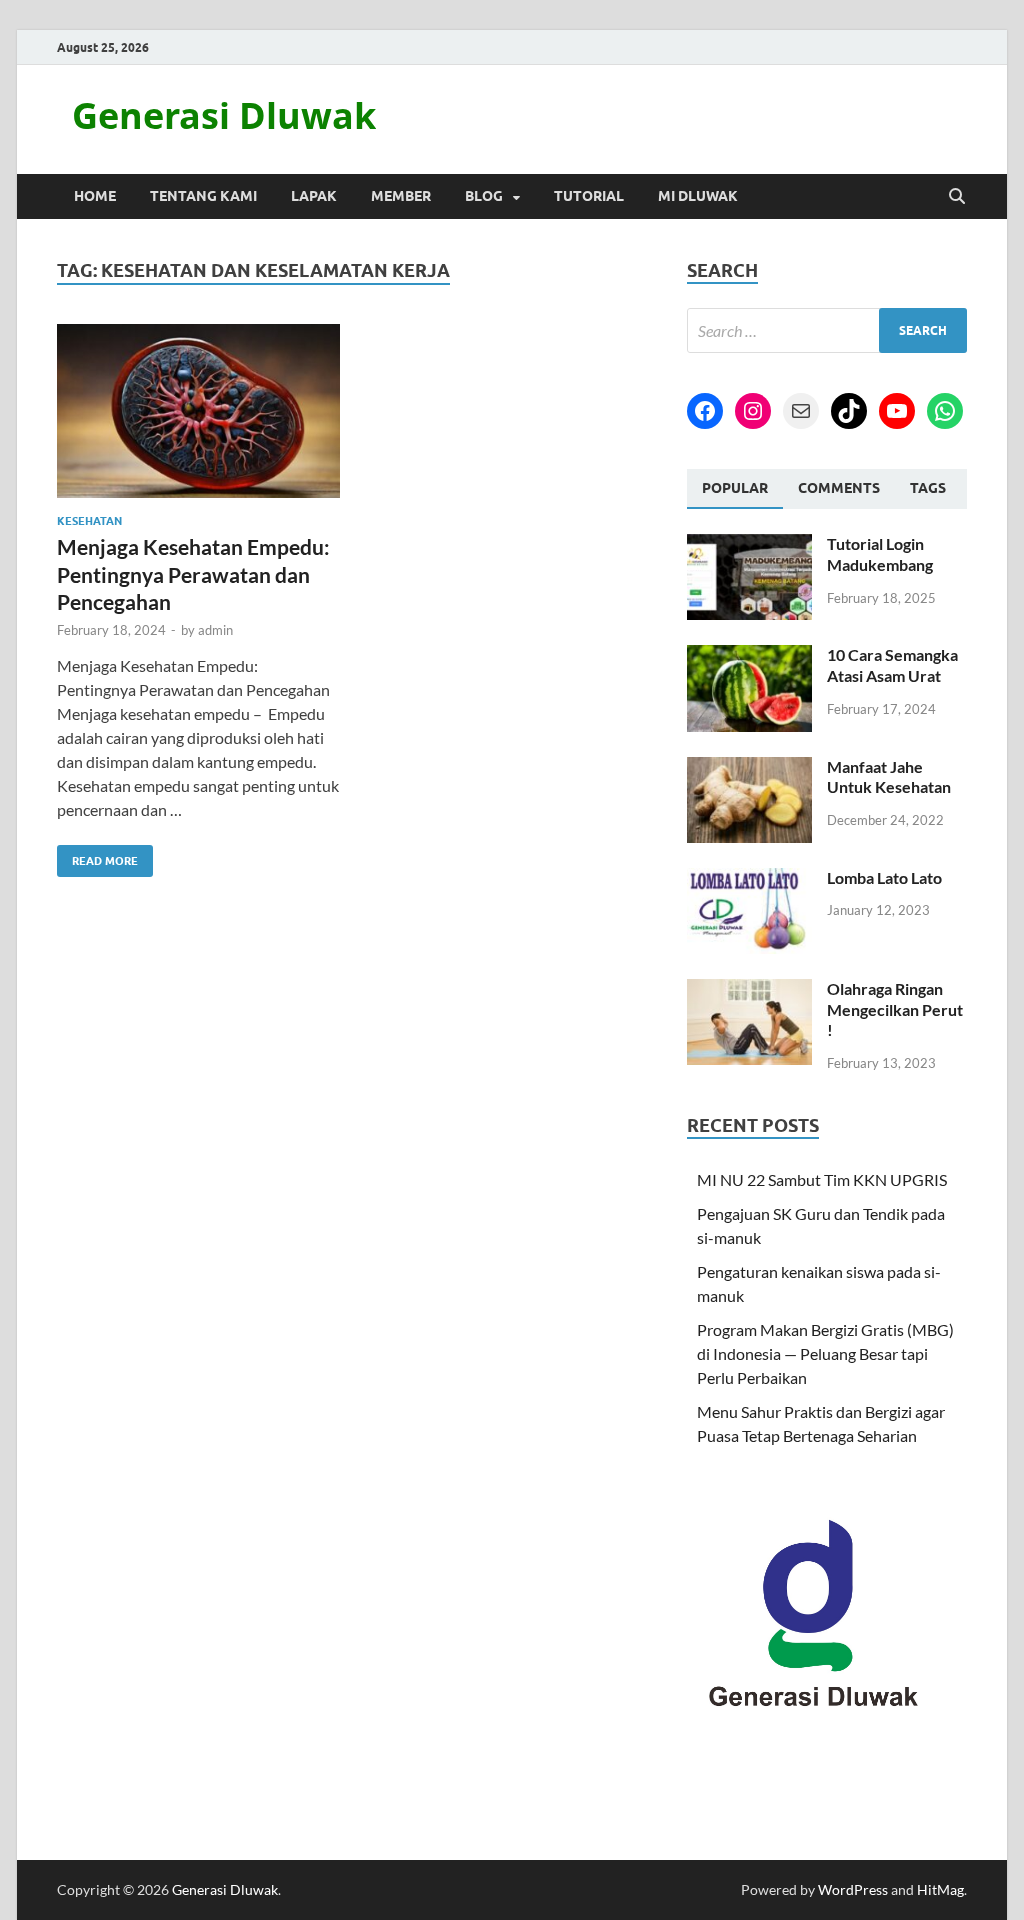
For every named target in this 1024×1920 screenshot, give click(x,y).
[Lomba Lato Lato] (749, 879)
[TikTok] (849, 411)
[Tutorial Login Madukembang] (749, 545)
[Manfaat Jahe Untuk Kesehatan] (749, 768)
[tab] (735, 489)
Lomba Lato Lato (884, 877)
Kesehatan (89, 521)
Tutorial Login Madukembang (880, 554)
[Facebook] (705, 411)
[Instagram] (753, 411)
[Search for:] (827, 330)
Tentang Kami (203, 196)
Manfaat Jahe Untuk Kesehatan (889, 777)
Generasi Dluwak (224, 115)
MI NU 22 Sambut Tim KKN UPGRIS (822, 1179)
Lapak (314, 196)
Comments (839, 488)
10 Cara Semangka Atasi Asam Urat (892, 665)
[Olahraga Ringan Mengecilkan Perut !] (749, 990)
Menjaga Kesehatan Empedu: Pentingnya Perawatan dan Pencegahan (193, 574)
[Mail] (801, 411)
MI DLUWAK (698, 196)
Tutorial (589, 196)
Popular (735, 488)
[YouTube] (897, 411)
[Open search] (957, 197)
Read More (97, 856)
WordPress (853, 1889)
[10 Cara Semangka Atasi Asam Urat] (749, 656)
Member (401, 196)
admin (215, 630)
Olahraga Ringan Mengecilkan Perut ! (895, 1009)
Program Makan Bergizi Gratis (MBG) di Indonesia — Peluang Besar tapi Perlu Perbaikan (825, 1353)
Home (95, 196)
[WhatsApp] (945, 411)
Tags (928, 488)
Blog (484, 196)
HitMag (940, 1889)
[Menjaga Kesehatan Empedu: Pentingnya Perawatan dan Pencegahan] (198, 411)
